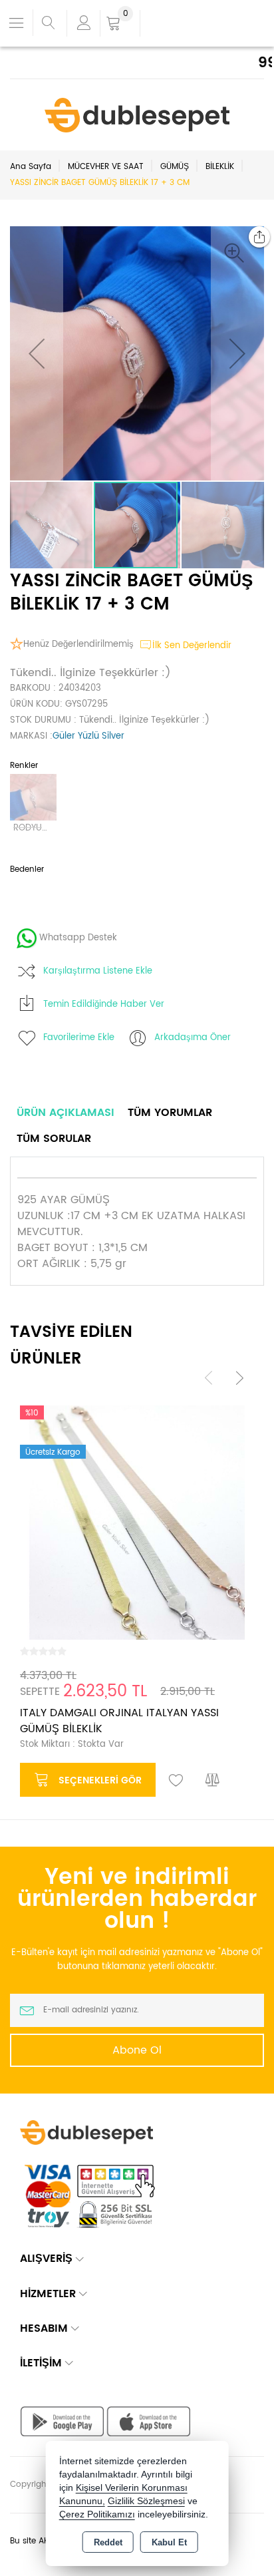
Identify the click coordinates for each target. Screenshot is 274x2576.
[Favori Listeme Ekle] (176, 1781)
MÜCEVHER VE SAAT (106, 167)
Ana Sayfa (31, 167)
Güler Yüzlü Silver (88, 736)
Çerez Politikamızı (97, 2514)
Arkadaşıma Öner (193, 1038)
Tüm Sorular (54, 1139)
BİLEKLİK (220, 167)
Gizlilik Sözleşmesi (146, 2501)
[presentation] (209, 1377)
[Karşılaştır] (213, 1781)
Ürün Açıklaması (66, 1113)
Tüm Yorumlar (170, 1113)
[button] (237, 253)
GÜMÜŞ (175, 167)
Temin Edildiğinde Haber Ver (104, 1005)
